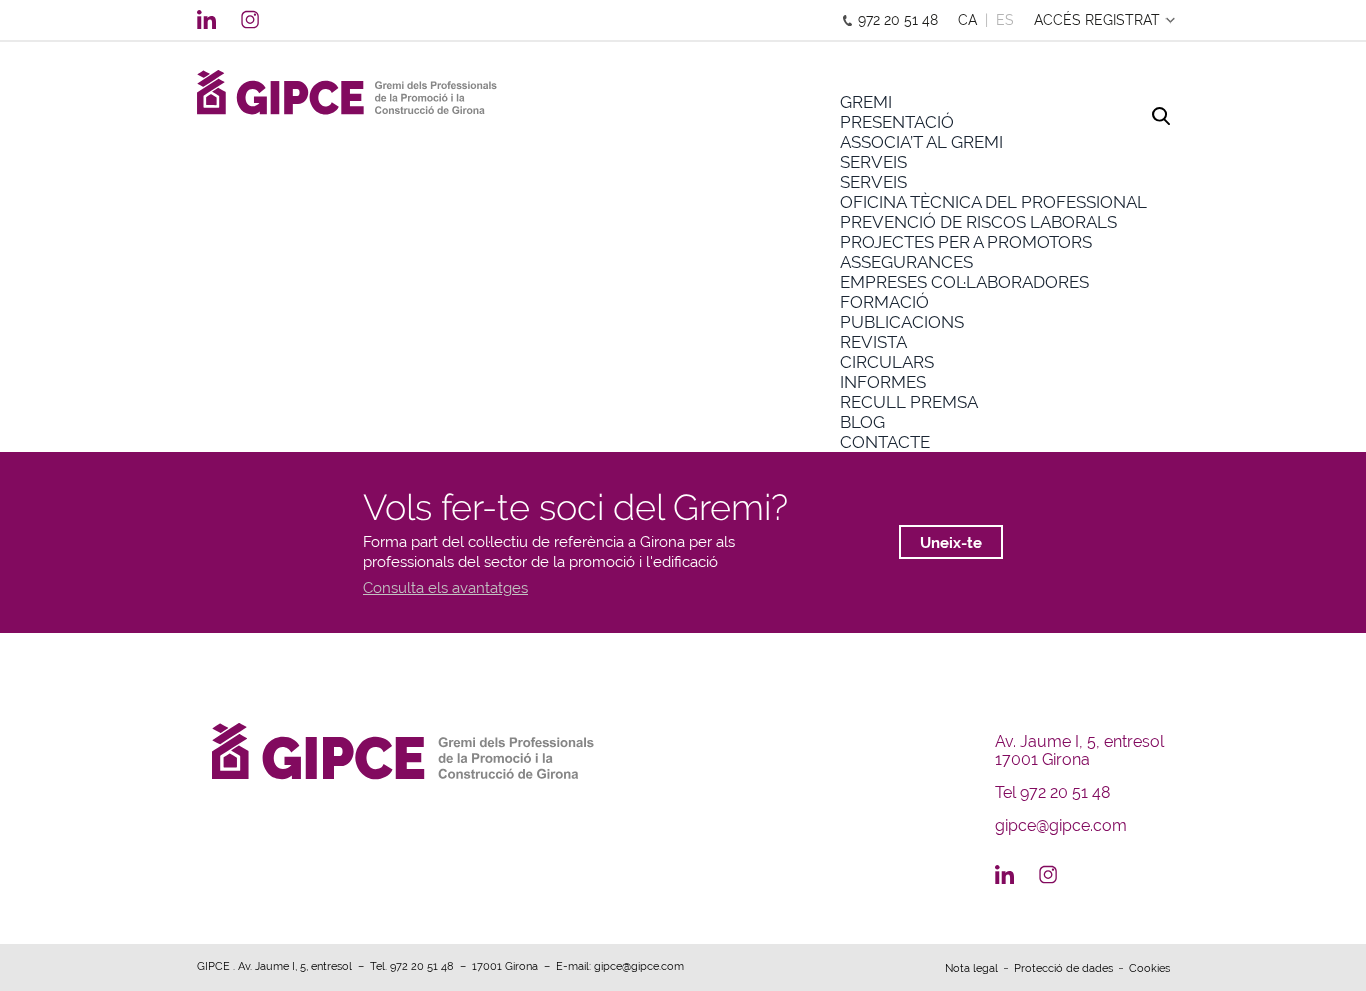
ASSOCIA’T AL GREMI (921, 142)
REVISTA (873, 342)
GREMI (866, 102)
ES (1005, 20)
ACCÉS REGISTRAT (1097, 20)
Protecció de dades (1063, 968)
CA (967, 20)
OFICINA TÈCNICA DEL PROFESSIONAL (993, 202)
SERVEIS (873, 162)
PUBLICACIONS (902, 322)
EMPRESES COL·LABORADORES (964, 282)
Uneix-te (951, 543)
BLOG (862, 422)
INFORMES (883, 382)
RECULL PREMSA (909, 402)
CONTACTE (885, 442)
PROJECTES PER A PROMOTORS (966, 242)
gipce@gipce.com (1061, 825)
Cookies (1149, 968)
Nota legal (971, 968)
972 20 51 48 (898, 20)
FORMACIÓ (884, 302)
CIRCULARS (887, 362)
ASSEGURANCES (906, 262)
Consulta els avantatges (445, 588)
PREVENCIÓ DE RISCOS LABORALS (978, 222)
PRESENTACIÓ (897, 122)
